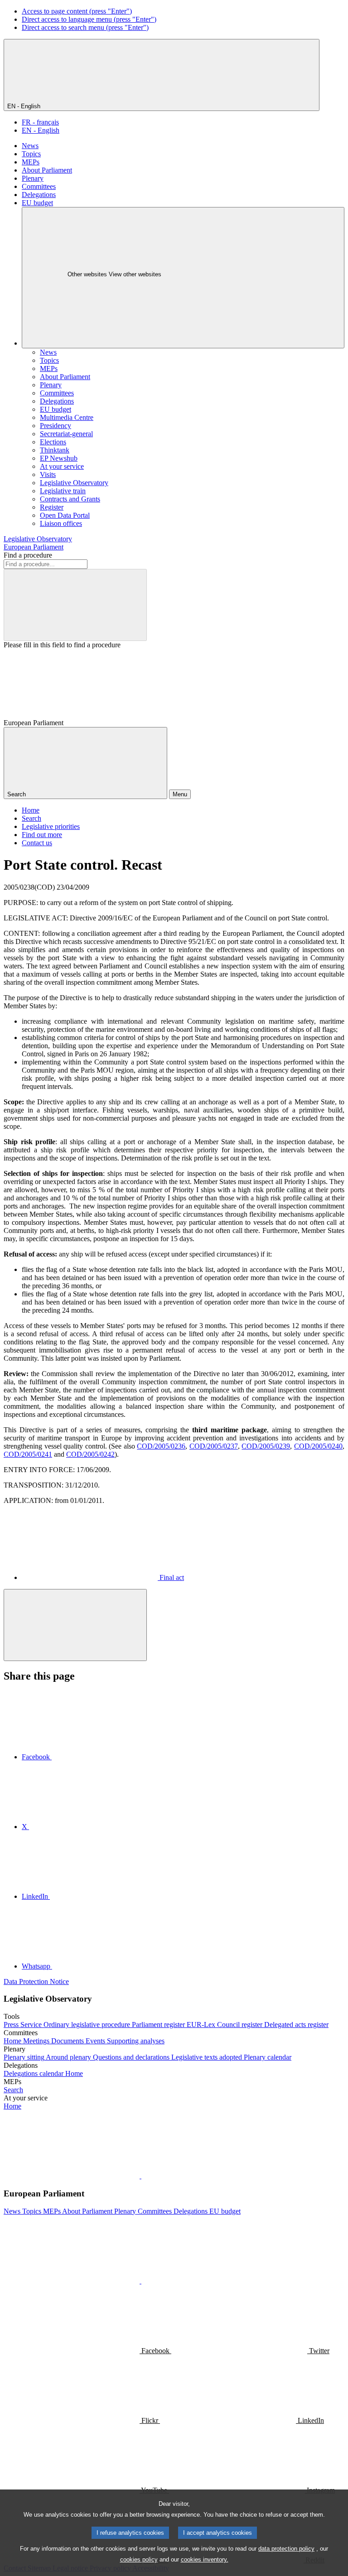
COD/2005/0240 (318, 1446)
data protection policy (286, 2549)
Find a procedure (28, 555)
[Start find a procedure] (75, 605)
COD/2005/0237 (214, 1446)
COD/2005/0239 (266, 1446)
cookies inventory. (205, 2559)
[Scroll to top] (75, 1625)
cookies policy (139, 2559)
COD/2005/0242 (90, 1454)
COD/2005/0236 (161, 1446)
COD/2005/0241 (28, 1454)
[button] (140, 2176)
